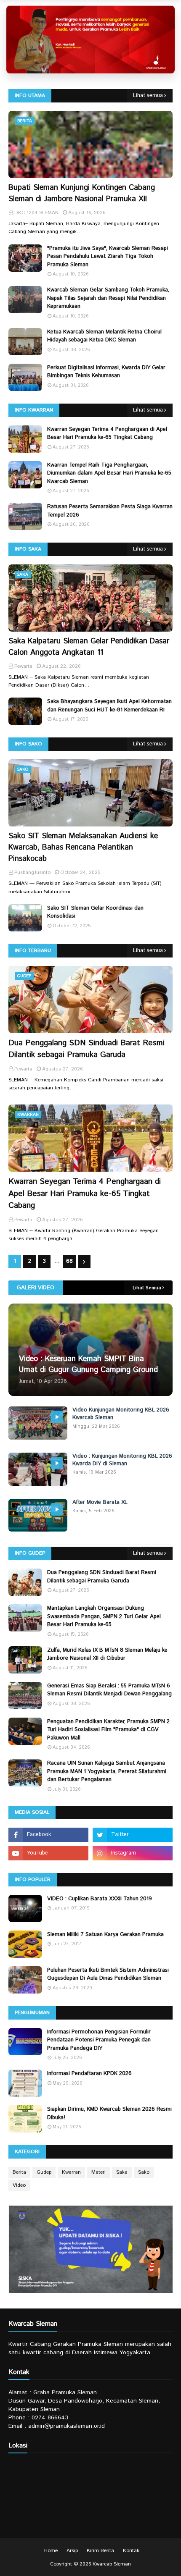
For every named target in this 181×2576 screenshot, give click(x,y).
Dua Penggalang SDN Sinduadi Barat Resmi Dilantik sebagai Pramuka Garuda (87, 1049)
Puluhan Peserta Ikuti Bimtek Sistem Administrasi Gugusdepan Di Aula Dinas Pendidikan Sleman (108, 1974)
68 (69, 1261)
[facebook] (48, 1835)
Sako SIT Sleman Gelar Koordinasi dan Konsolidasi (95, 912)
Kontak (131, 2551)
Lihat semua (148, 96)
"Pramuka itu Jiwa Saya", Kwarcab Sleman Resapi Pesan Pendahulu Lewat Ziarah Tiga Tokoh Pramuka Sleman (108, 257)
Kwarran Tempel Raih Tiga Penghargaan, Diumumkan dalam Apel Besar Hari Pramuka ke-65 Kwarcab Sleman (109, 473)
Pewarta (23, 1069)
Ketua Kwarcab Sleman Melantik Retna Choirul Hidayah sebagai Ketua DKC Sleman (104, 336)
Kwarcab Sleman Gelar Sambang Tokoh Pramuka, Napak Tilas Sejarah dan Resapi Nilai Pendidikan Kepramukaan (108, 298)
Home (51, 2551)
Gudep (44, 2172)
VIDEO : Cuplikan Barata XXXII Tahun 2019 (100, 1899)
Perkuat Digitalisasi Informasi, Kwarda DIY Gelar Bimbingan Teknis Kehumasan (106, 372)
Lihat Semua (147, 1288)
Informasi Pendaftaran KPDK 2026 (89, 2074)
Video (19, 2185)
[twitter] (133, 1835)
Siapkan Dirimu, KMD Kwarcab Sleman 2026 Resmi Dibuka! (109, 2113)
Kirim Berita (100, 2551)
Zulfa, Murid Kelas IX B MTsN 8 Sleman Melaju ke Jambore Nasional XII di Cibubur (107, 1654)
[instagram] (133, 1853)
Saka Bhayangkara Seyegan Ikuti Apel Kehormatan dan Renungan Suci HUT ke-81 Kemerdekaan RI (109, 706)
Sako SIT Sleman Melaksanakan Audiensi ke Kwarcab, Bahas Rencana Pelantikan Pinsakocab (83, 847)
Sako (144, 2172)
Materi (98, 2172)
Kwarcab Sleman (112, 2564)
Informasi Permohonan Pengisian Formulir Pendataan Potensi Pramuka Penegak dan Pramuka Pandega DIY (99, 2040)
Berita (19, 2172)
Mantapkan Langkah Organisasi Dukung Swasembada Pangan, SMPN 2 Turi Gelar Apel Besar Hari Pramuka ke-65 (104, 1616)
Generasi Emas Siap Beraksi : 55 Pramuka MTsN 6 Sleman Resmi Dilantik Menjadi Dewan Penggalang (109, 1690)
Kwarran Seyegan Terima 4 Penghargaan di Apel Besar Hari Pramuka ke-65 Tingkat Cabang (107, 434)
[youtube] (48, 1853)
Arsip (72, 2551)
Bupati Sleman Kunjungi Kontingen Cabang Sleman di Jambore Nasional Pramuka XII (82, 193)
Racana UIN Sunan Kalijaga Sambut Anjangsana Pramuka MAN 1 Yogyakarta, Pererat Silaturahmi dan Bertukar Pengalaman (107, 1771)
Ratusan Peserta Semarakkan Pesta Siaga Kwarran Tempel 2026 (110, 511)
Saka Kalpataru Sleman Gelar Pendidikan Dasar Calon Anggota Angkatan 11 (89, 647)
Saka (122, 2172)
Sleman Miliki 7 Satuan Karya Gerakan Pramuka (105, 1935)
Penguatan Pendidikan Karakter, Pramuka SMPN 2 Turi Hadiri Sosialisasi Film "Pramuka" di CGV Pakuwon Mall (108, 1730)
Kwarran (71, 2172)
